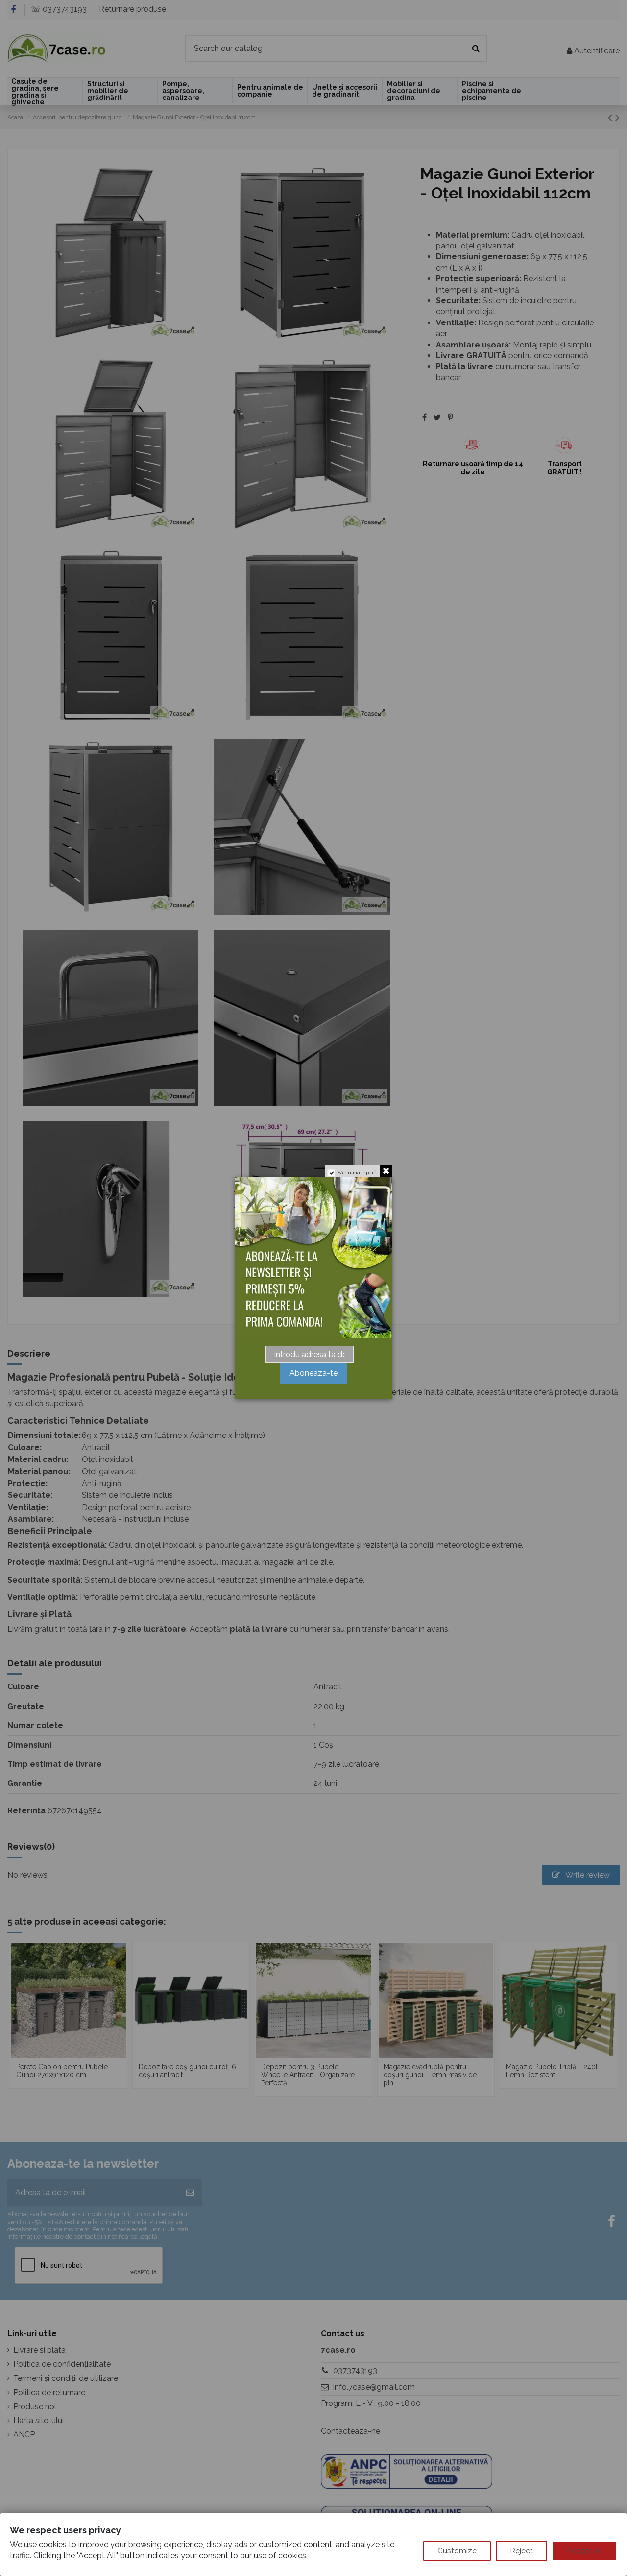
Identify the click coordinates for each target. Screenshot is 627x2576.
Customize (457, 2551)
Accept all (585, 2551)
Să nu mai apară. (358, 1173)
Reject (521, 2551)
